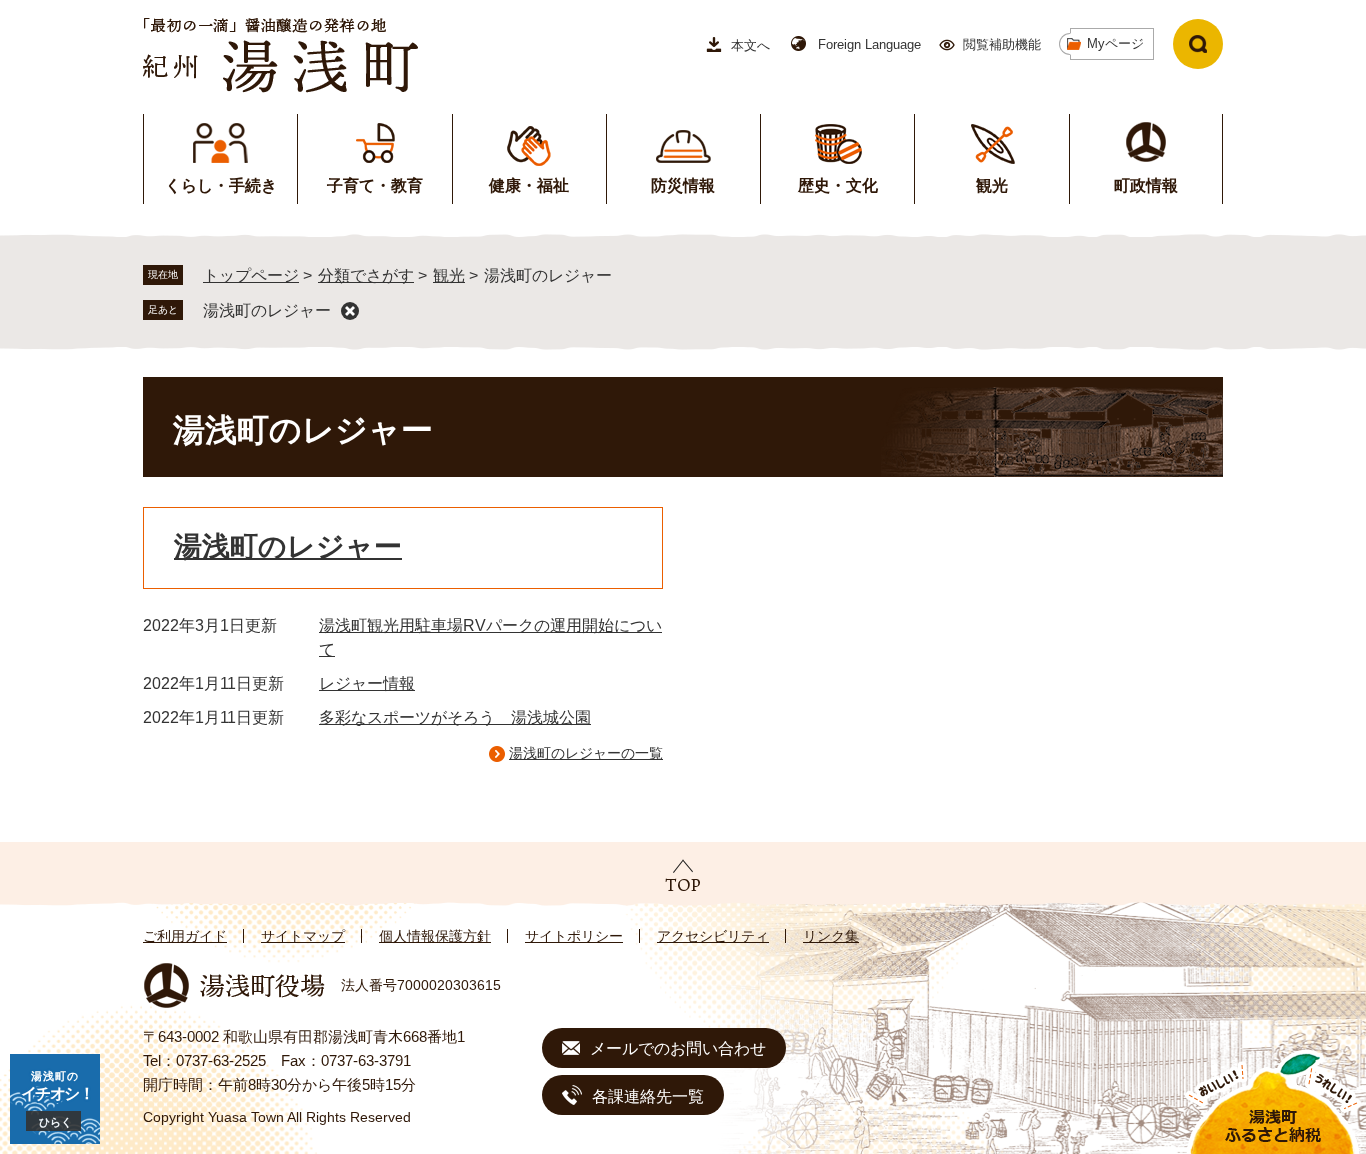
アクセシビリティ (713, 936)
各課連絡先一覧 (648, 1096)
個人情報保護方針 (435, 936)
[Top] (683, 875)
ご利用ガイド (185, 936)
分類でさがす (366, 275)
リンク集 (831, 936)
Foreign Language (869, 44)
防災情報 (683, 185)
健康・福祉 (529, 185)
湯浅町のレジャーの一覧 (586, 753)
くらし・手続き (221, 185)
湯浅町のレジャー (267, 310)
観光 (992, 185)
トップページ (251, 275)
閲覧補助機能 (1002, 44)
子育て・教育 (375, 185)
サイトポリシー (574, 936)
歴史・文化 (838, 185)
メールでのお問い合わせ (678, 1048)
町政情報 (1146, 185)
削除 (350, 311)
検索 (1198, 44)
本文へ (750, 45)
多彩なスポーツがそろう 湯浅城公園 (455, 717)
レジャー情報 (367, 683)
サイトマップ (303, 936)
